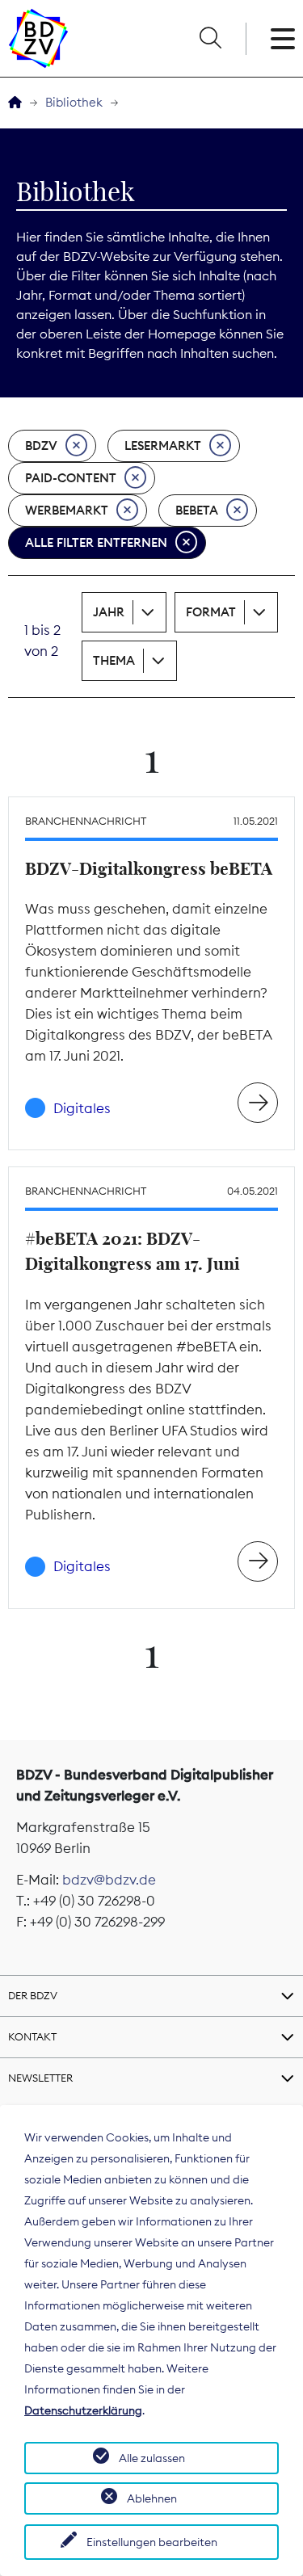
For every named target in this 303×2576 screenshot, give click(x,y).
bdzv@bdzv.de (109, 1880)
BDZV (41, 445)
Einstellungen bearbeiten (152, 2542)
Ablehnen (152, 2498)
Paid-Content (71, 478)
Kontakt (32, 2036)
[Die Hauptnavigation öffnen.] (283, 39)
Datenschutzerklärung (83, 2410)
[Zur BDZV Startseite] (15, 103)
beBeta (197, 510)
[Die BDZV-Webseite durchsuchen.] (210, 39)
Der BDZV (33, 1995)
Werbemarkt (67, 510)
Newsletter (40, 2078)
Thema (114, 660)
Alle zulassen (152, 2458)
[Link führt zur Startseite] (38, 38)
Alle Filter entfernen (96, 542)
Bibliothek (74, 102)
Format (211, 612)
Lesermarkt (163, 445)
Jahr (109, 612)
